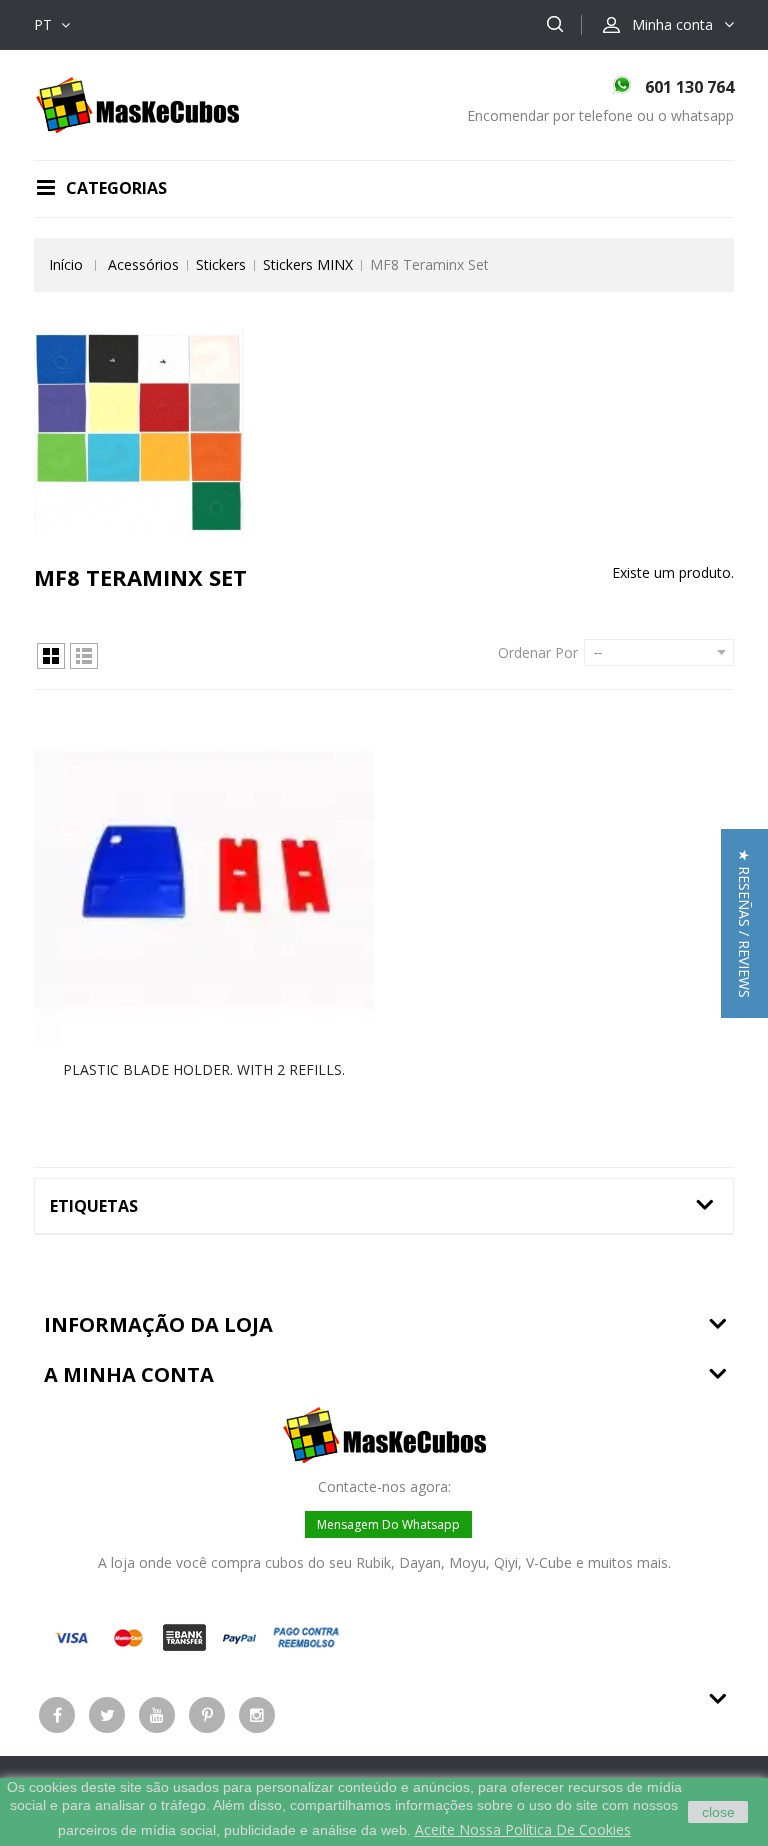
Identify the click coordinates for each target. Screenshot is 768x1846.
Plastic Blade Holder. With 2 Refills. (204, 1069)
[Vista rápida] (225, 880)
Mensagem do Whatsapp (388, 1524)
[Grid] (51, 656)
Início (66, 264)
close (718, 1812)
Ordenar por (538, 652)
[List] (84, 656)
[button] (744, 923)
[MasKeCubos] (137, 103)
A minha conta (129, 1374)
